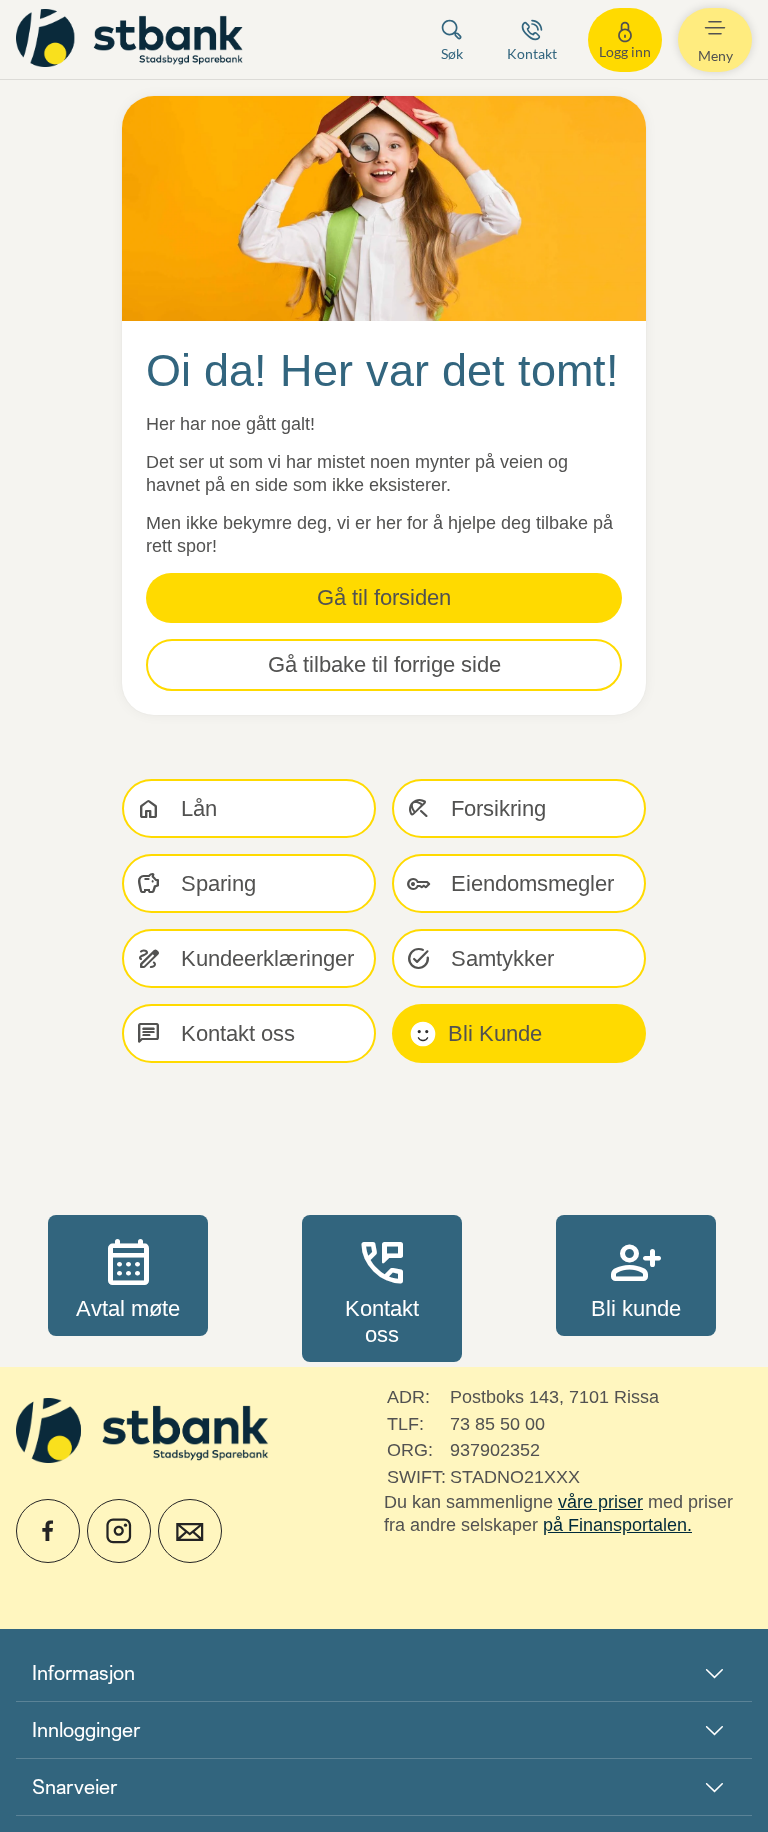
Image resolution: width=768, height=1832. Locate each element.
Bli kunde (636, 1275)
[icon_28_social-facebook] (48, 1531)
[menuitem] (132, 39)
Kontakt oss (382, 1288)
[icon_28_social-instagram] (119, 1531)
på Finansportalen (615, 1525)
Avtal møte (128, 1275)
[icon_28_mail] (190, 1531)
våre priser (600, 1502)
